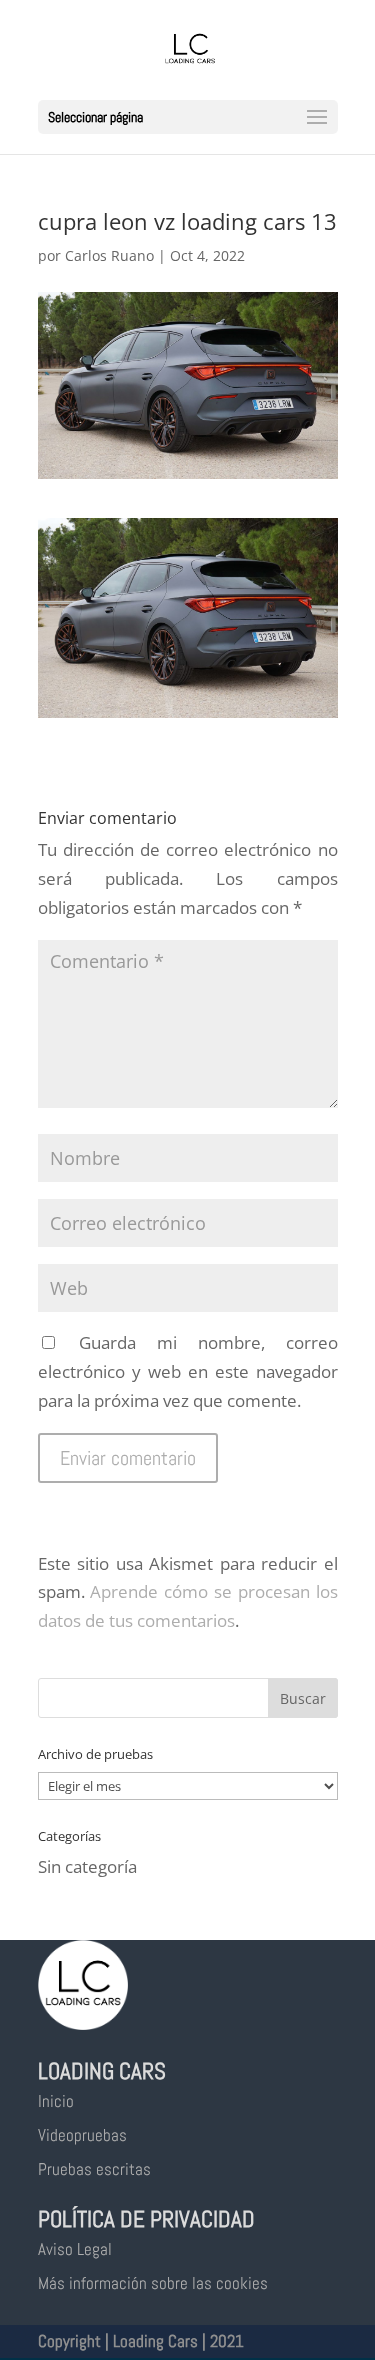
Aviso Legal (75, 2249)
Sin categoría (87, 1866)
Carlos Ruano (109, 255)
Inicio (56, 2101)
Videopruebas (82, 2135)
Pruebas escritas (94, 2169)
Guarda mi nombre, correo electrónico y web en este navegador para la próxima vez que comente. (188, 1371)
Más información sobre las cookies (153, 2283)
